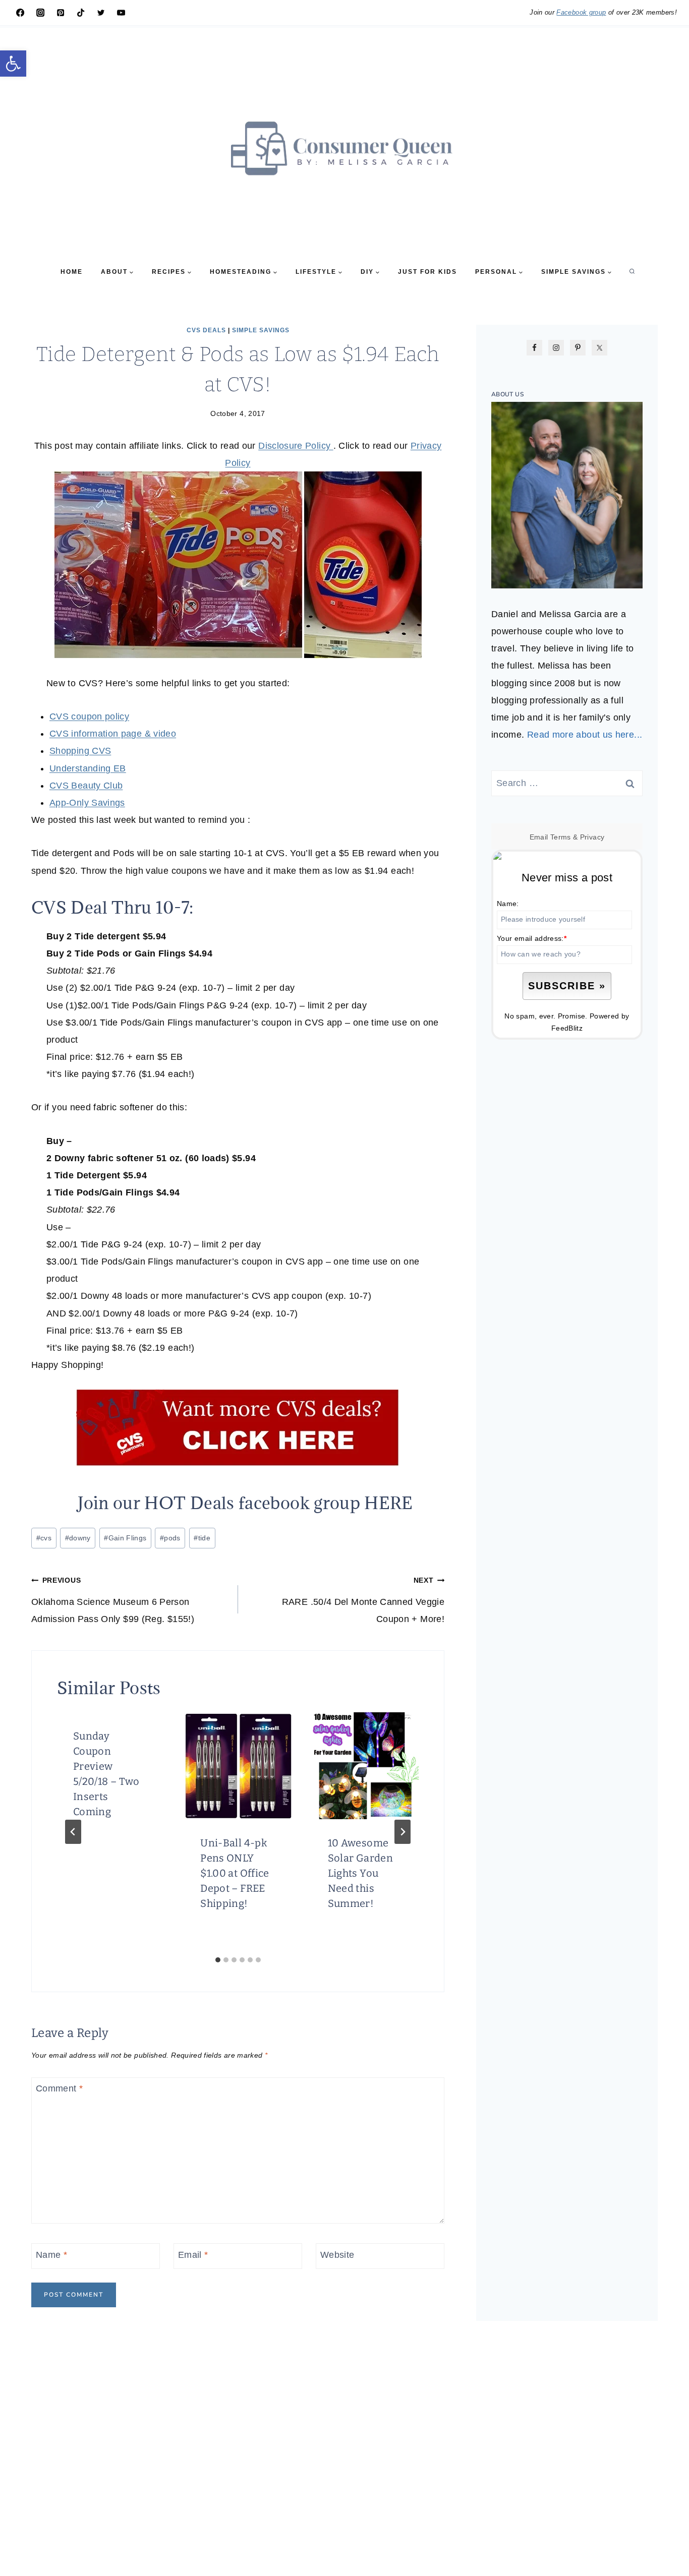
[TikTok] (81, 13)
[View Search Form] (632, 272)
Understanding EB (88, 768)
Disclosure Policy (296, 446)
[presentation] (238, 1766)
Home (72, 272)
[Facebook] (20, 13)
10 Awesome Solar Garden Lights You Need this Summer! (360, 1873)
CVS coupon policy (89, 716)
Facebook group (581, 12)
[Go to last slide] (73, 1832)
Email (193, 2255)
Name (51, 2255)
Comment (59, 2089)
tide (202, 1538)
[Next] (403, 1832)
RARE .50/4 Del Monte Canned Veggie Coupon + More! (363, 1600)
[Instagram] (40, 13)
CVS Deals (206, 330)
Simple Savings (261, 330)
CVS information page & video (113, 734)
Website (337, 2255)
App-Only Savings (87, 803)
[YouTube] (121, 13)
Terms (561, 837)
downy (78, 1538)
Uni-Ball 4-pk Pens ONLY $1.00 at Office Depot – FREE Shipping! (235, 1873)
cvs (44, 1538)
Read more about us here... (585, 735)
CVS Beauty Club (86, 786)
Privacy (592, 837)
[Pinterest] (61, 13)
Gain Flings (125, 1538)
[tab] (218, 1960)
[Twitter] (101, 13)
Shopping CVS (80, 751)
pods (170, 1538)
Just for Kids (427, 272)
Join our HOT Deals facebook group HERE (245, 1503)
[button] (13, 64)
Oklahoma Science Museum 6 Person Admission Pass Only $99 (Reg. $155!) (113, 1600)
